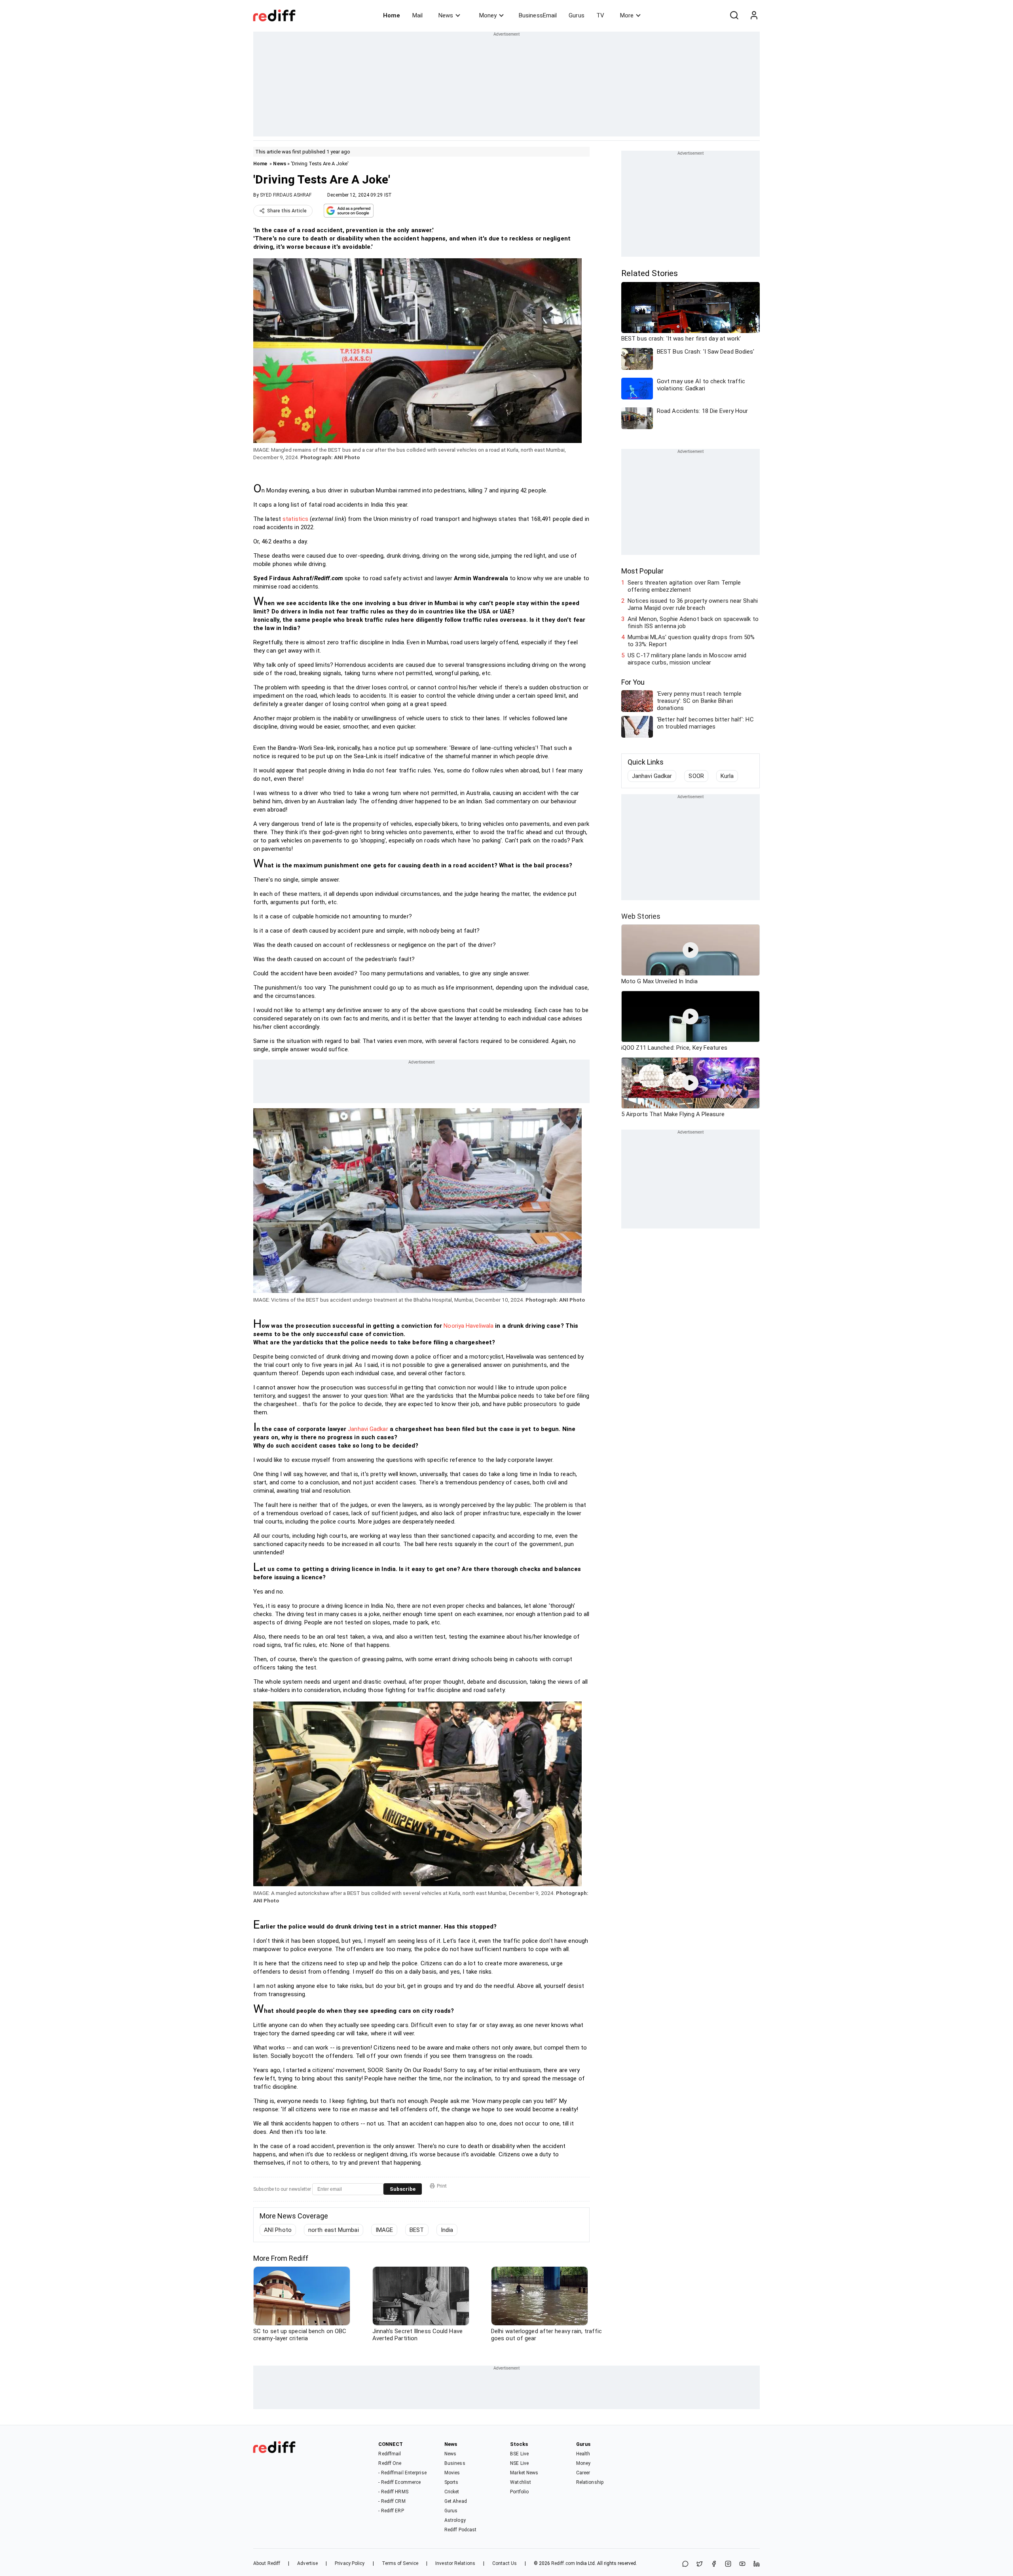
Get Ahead (456, 2501)
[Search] (734, 15)
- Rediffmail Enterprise (402, 2473)
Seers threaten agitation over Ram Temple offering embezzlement (684, 586)
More (627, 15)
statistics (295, 519)
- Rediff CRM (392, 2501)
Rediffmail (390, 2454)
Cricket (452, 2492)
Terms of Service (400, 2563)
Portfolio (519, 2492)
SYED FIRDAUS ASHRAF (286, 195)
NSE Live (519, 2463)
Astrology (455, 2520)
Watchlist (521, 2482)
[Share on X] (700, 2564)
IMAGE (384, 2230)
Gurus (577, 15)
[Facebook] (714, 2564)
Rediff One (390, 2463)
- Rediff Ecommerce (399, 2482)
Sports (451, 2482)
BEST (417, 2230)
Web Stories (641, 916)
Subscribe (403, 2189)
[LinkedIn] (757, 2564)
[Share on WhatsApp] (685, 2564)
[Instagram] (728, 2564)
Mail (417, 15)
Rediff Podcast (460, 2530)
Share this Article (287, 211)
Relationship (590, 2482)
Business (455, 2463)
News (446, 15)
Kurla (727, 776)
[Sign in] (754, 15)
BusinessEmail (538, 15)
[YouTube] (742, 2564)
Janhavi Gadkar (368, 1429)
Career (583, 2473)
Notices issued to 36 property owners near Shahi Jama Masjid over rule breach (693, 604)
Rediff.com (563, 2563)
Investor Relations (455, 2563)
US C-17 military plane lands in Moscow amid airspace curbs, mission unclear (687, 659)
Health (583, 2454)
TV (600, 15)
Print (442, 2186)
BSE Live (519, 2454)
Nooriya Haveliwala (469, 1326)
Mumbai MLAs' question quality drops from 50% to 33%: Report (691, 641)
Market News (524, 2473)
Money (488, 15)
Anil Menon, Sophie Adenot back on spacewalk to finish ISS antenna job (693, 623)
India (447, 2230)
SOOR (696, 776)
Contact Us (505, 2563)
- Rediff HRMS (393, 2492)
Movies (452, 2473)
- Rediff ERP (391, 2511)
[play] (691, 950)
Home (392, 15)
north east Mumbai (334, 2230)
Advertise (307, 2563)
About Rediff (267, 2563)
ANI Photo (278, 2230)
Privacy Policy (350, 2563)
